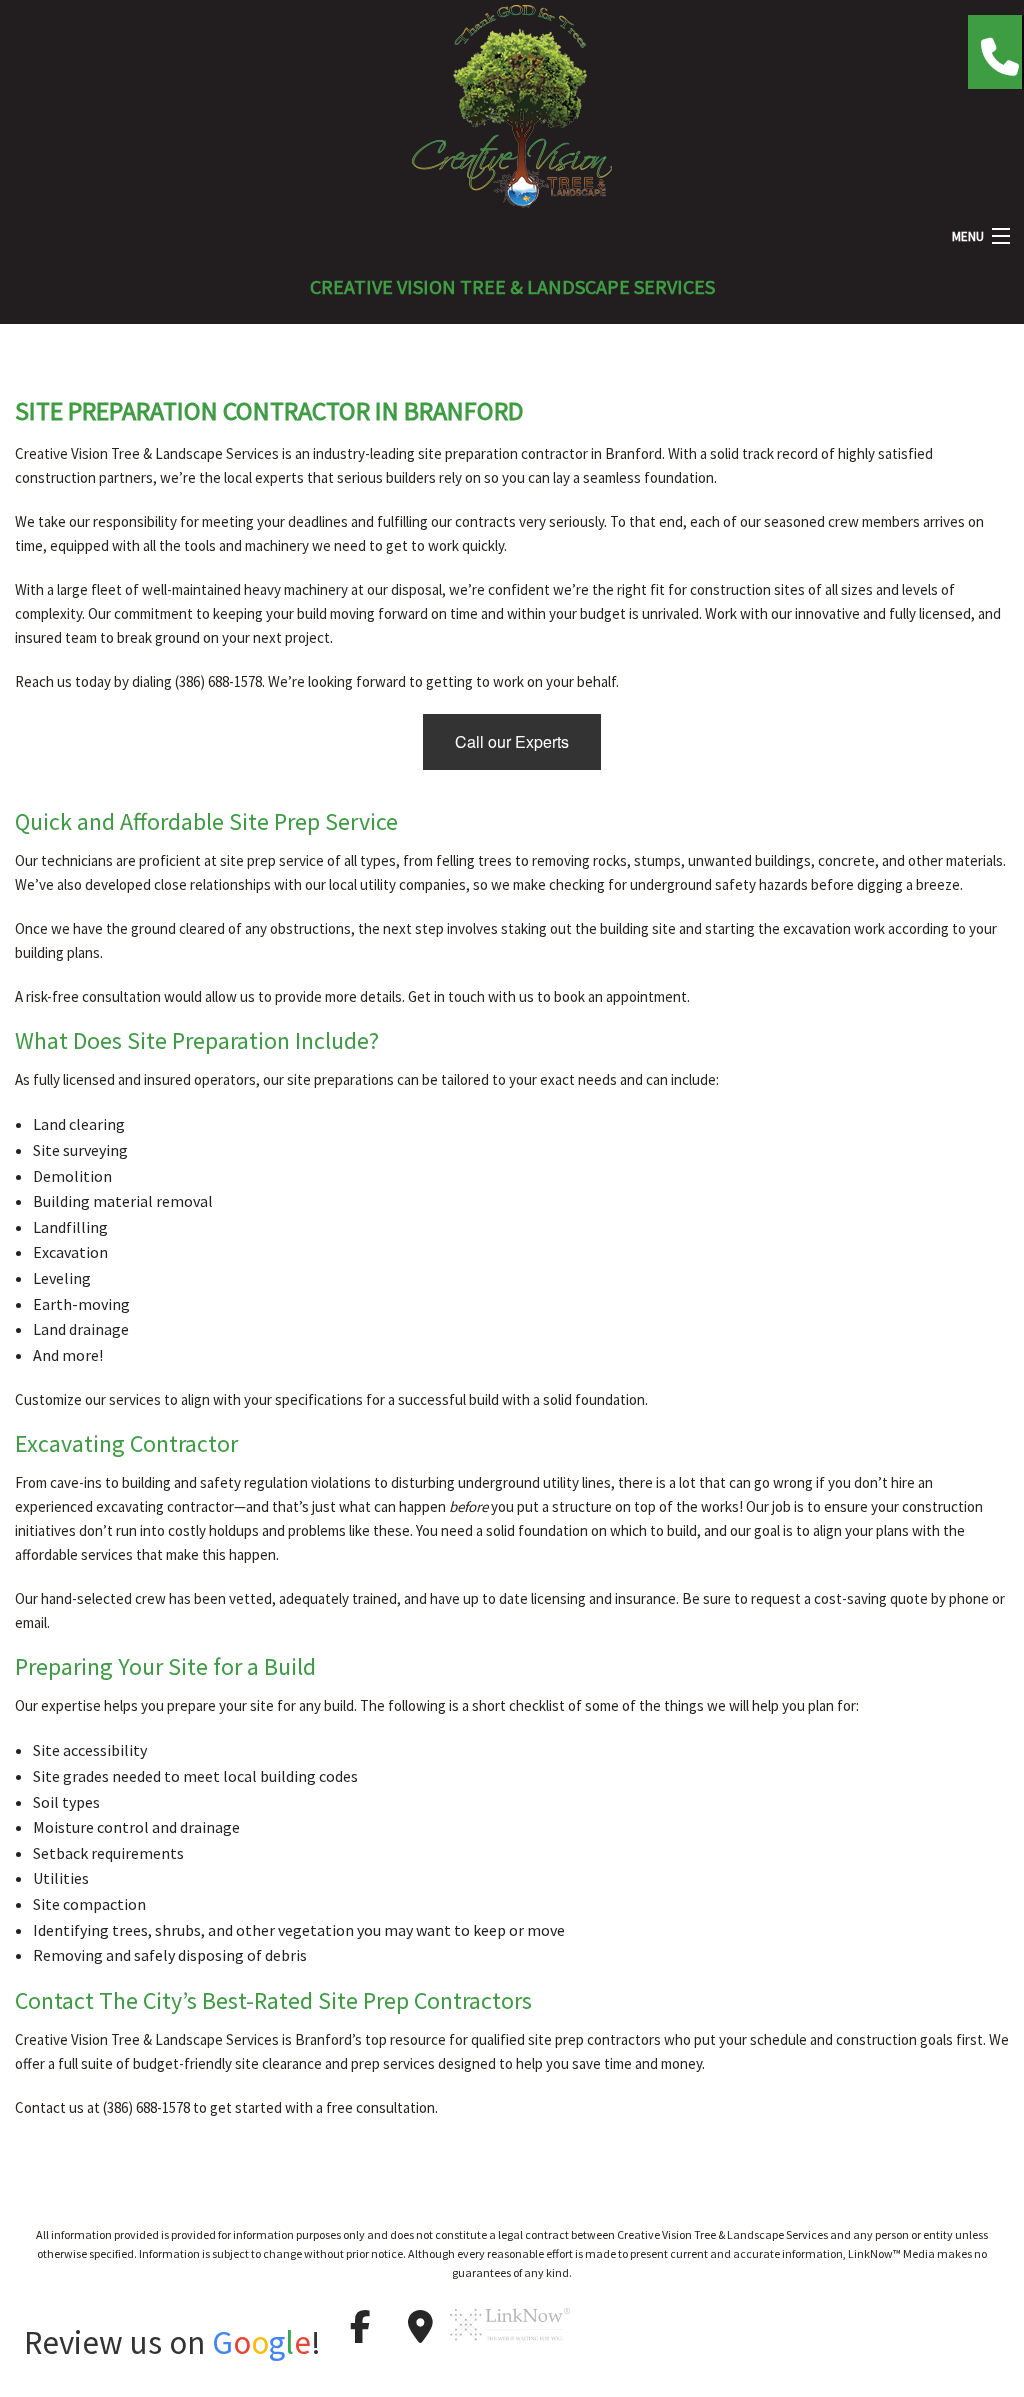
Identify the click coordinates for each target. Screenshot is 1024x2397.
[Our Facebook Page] (360, 2327)
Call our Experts (512, 741)
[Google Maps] (420, 2327)
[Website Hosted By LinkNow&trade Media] (510, 2349)
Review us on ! (172, 2342)
